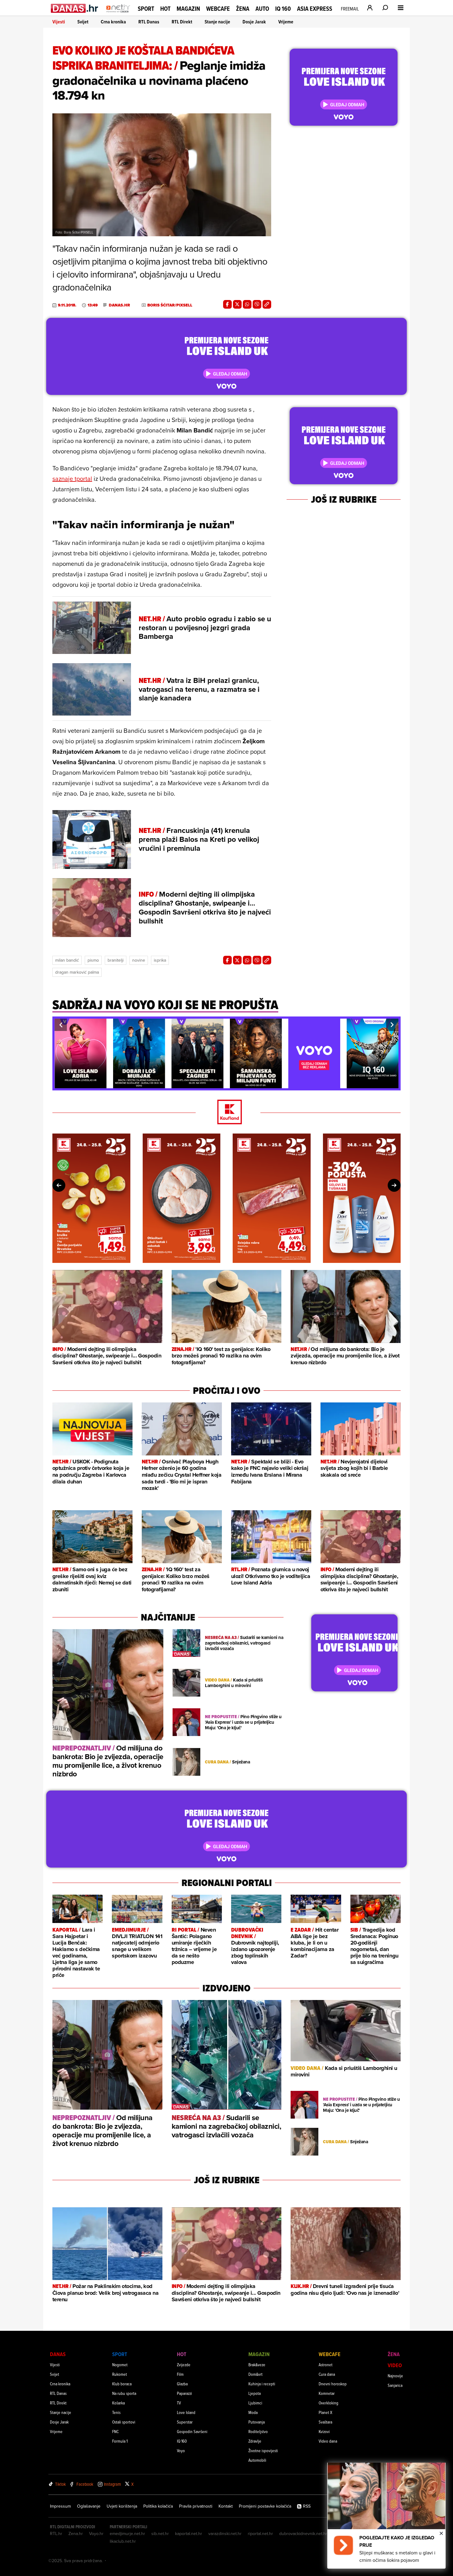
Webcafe (218, 9)
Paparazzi (184, 2393)
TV (179, 2403)
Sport (146, 9)
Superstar (185, 2422)
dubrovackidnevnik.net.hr (303, 2533)
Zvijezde (184, 2365)
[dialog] (386, 2516)
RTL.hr (56, 2533)
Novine (139, 960)
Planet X (325, 2412)
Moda (253, 2412)
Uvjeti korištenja (122, 2506)
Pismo (93, 960)
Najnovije (395, 2376)
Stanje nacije (217, 22)
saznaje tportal (72, 479)
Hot (165, 9)
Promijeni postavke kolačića (265, 2506)
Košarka (118, 2403)
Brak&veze (257, 2365)
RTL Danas (149, 22)
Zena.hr (76, 2533)
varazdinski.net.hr (225, 2533)
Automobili (257, 2460)
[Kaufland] (226, 1112)
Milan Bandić (67, 960)
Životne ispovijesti (263, 2450)
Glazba (182, 2384)
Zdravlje (255, 2441)
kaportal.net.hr (189, 2533)
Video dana (328, 2441)
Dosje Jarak (254, 22)
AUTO (262, 9)
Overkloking (329, 2403)
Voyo (181, 2450)
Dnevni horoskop (333, 2384)
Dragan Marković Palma (77, 972)
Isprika (160, 960)
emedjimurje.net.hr (127, 2533)
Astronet (326, 2365)
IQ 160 (283, 9)
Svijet (83, 22)
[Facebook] (227, 304)
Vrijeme (286, 22)
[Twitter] (237, 304)
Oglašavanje (89, 2506)
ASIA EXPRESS (315, 9)
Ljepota (255, 2393)
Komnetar (327, 2393)
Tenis (116, 2412)
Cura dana (327, 2374)
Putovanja (257, 2422)
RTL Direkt (182, 22)
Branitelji (116, 960)
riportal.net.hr (260, 2533)
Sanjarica (395, 2385)
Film (180, 2374)
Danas (58, 2354)
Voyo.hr (96, 2533)
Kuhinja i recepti (262, 2384)
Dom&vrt (255, 2374)
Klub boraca (122, 2384)
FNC (115, 2431)
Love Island (186, 2412)
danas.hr (119, 305)
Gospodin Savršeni (192, 2431)
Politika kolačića (158, 2506)
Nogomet (120, 2365)
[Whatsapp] (247, 304)
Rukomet (120, 2374)
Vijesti (59, 22)
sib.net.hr (160, 2533)
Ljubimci (255, 2403)
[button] (61, 1025)
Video (395, 2365)
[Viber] (257, 304)
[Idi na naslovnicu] (118, 14)
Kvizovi (324, 2431)
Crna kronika (113, 22)
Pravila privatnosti (196, 2506)
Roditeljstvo (258, 2431)
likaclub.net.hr (123, 2541)
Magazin (188, 9)
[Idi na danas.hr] (75, 8)
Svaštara (325, 2422)
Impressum (60, 2506)
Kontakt (226, 2506)
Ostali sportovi (124, 2422)
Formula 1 (120, 2441)
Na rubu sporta (124, 2393)
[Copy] (267, 304)
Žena (243, 9)
